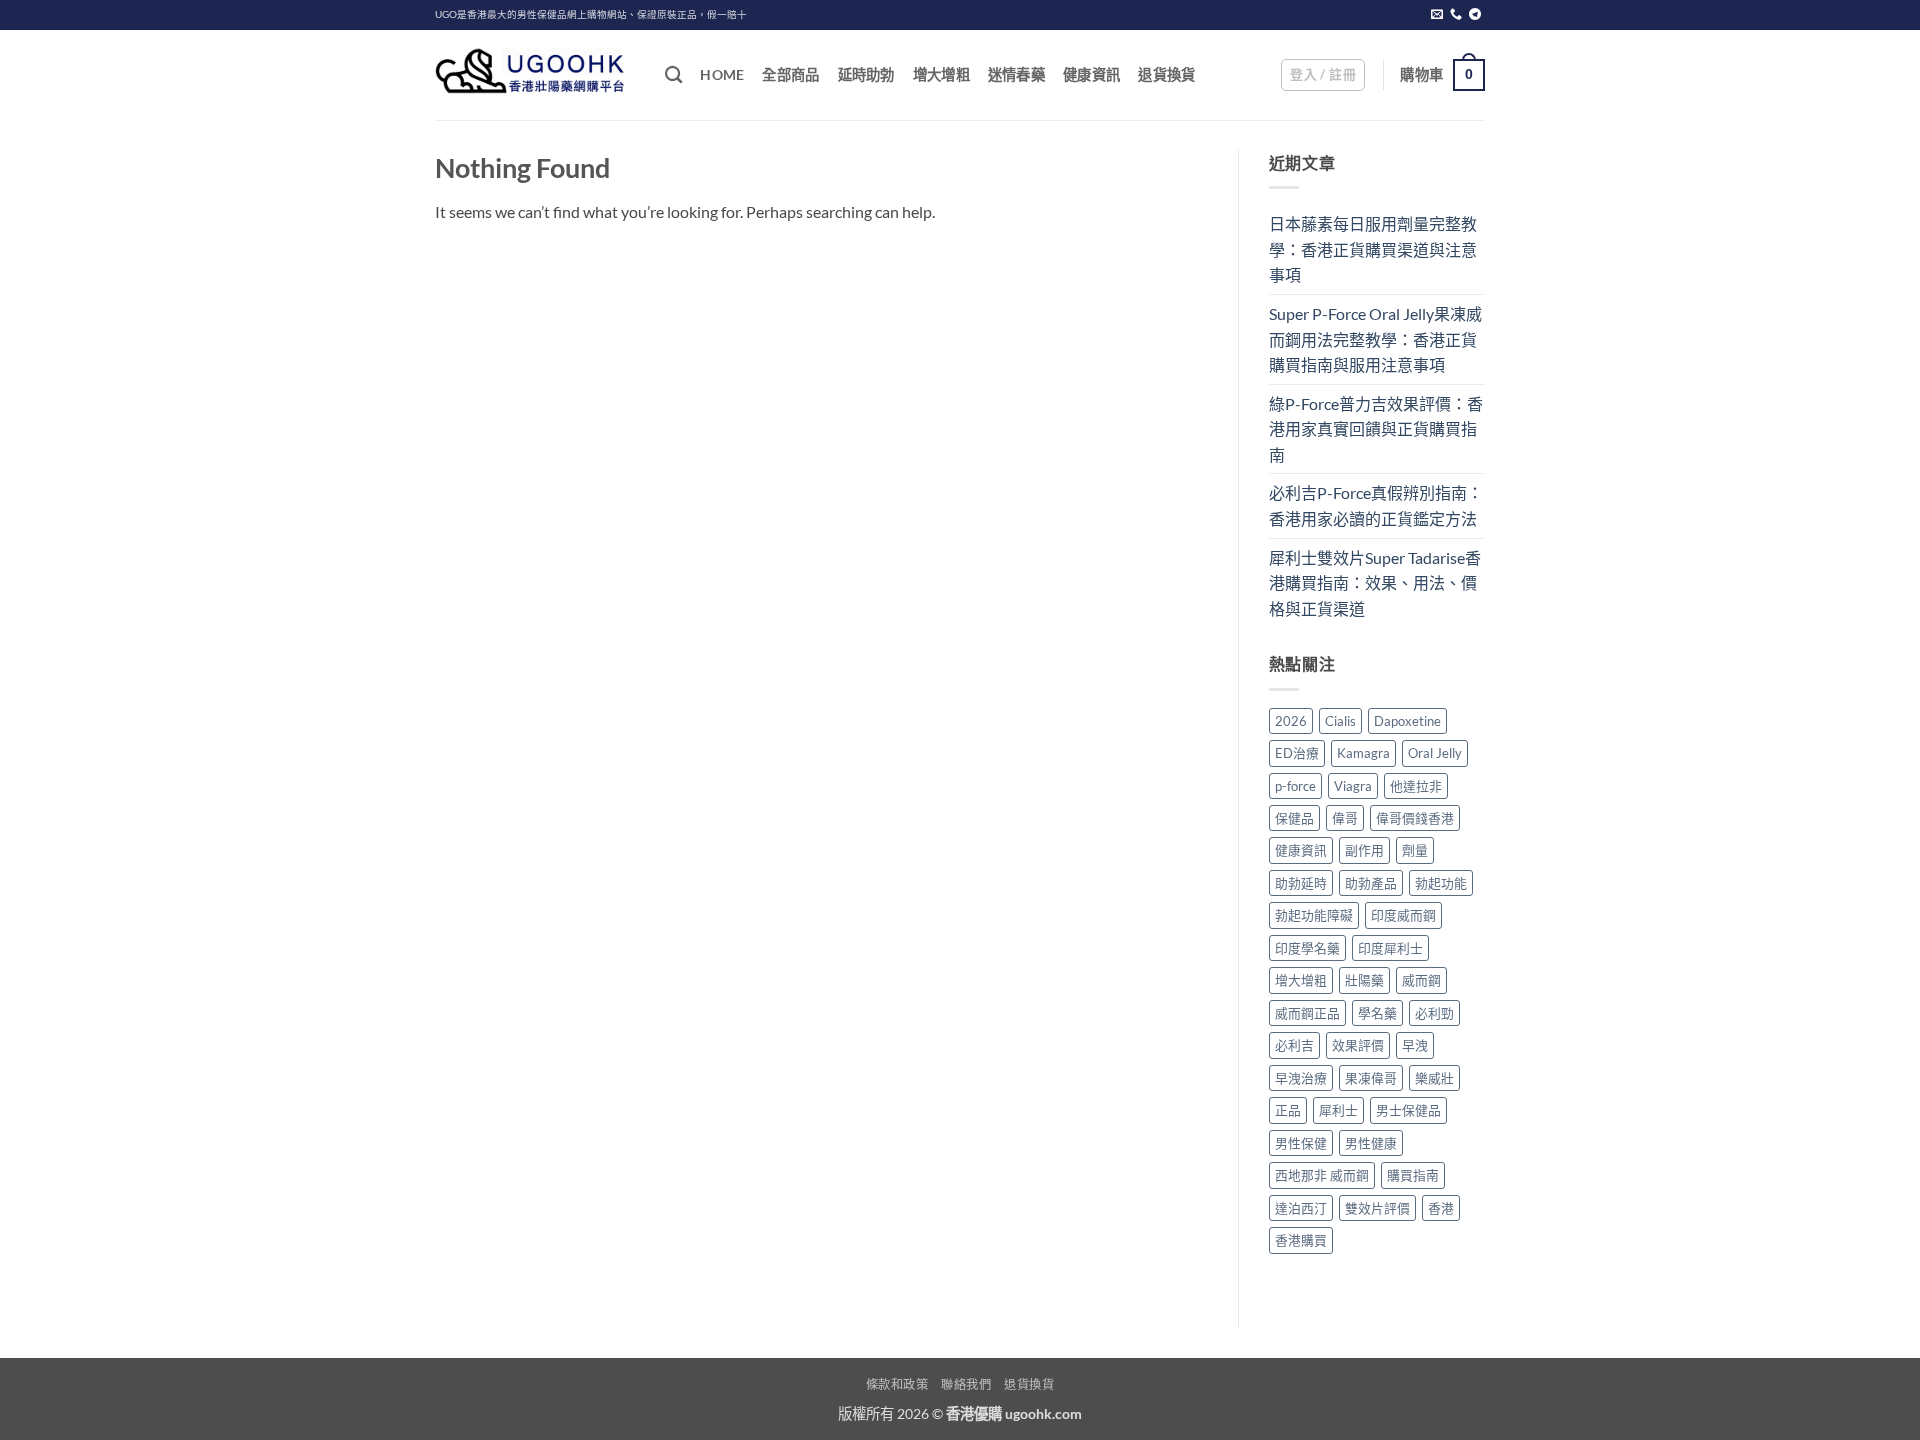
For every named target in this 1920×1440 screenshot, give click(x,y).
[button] (1323, 75)
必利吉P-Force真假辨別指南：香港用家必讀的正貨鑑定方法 (1376, 505)
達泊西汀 (1301, 1208)
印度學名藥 (1307, 948)
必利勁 (1434, 1013)
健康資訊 (1091, 74)
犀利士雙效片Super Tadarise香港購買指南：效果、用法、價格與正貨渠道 (1375, 583)
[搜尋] (673, 75)
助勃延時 (1301, 883)
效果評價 (1358, 1045)
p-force (1295, 786)
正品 (1288, 1110)
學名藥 (1377, 1013)
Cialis (1340, 721)
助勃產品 (1371, 883)
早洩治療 (1301, 1078)
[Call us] (1456, 15)
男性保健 (1301, 1143)
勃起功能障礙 (1314, 915)
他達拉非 (1416, 786)
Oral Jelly (1435, 753)
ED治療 (1297, 753)
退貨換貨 (1166, 74)
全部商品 (790, 74)
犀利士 (1338, 1110)
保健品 (1294, 818)
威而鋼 (1421, 980)
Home (722, 74)
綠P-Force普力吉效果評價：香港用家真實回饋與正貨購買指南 (1376, 429)
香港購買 (1301, 1240)
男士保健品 (1408, 1110)
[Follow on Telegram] (1475, 15)
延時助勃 (866, 74)
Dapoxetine (1407, 721)
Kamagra (1363, 753)
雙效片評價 (1377, 1208)
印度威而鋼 (1403, 915)
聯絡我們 (966, 1384)
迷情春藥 (1016, 74)
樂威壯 (1434, 1078)
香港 (1441, 1208)
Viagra (1353, 786)
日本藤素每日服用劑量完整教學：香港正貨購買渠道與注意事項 (1373, 249)
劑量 (1415, 850)
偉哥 (1345, 818)
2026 (1291, 721)
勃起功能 (1441, 883)
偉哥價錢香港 (1415, 818)
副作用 (1364, 850)
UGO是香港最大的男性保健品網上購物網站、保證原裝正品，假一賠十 (591, 14)
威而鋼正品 (1307, 1013)
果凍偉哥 (1371, 1078)
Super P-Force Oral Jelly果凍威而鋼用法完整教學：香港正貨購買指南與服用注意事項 (1375, 339)
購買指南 (1413, 1175)
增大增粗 (941, 74)
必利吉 (1294, 1045)
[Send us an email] (1437, 15)
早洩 (1415, 1045)
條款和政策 (897, 1384)
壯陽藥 (1364, 980)
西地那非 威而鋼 (1322, 1175)
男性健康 (1371, 1143)
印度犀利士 (1390, 948)
